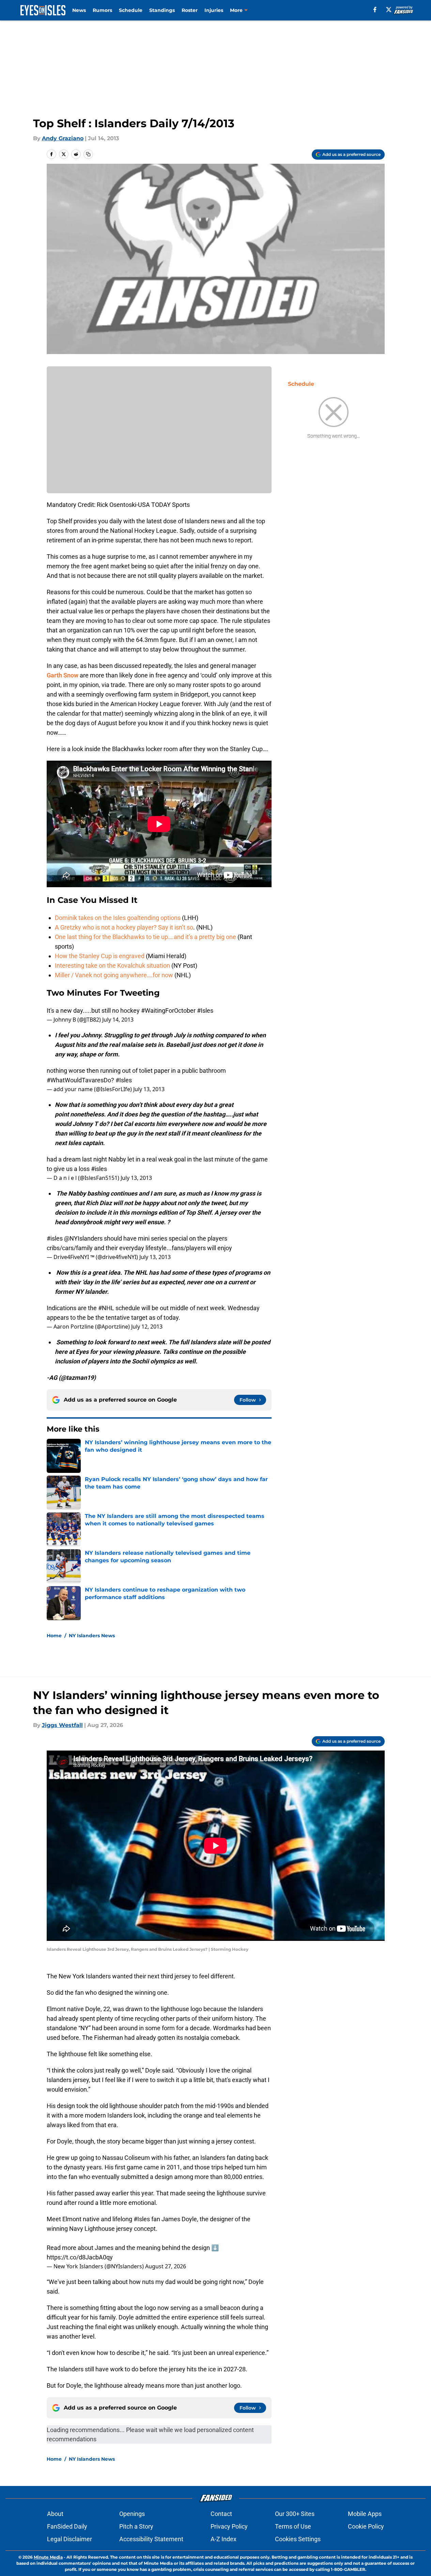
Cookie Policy (366, 2526)
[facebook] (375, 10)
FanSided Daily (67, 2526)
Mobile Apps (365, 2514)
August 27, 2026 (166, 2266)
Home (54, 1636)
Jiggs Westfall (62, 1725)
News (79, 10)
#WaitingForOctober (168, 1011)
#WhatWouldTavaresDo (79, 1080)
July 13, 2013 (149, 1089)
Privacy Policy (229, 2526)
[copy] (88, 154)
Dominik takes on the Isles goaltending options (118, 918)
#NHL (106, 1308)
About (55, 2514)
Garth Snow (63, 675)
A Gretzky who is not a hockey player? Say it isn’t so (124, 927)
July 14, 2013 (118, 1020)
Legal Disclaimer (70, 2539)
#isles (99, 1169)
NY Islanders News (92, 1636)
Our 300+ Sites (295, 2514)
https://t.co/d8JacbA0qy (80, 2257)
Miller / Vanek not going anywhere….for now (114, 975)
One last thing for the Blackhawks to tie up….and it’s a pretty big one (145, 937)
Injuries (214, 10)
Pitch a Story (136, 2526)
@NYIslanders (83, 1238)
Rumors (102, 10)
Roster (190, 10)
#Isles (205, 1011)
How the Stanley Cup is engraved (100, 956)
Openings (132, 2514)
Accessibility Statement (151, 2539)
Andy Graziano (63, 138)
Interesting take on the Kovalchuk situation (112, 965)
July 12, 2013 (147, 1327)
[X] (389, 10)
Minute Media (48, 2557)
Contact (221, 2514)
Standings (162, 10)
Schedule (131, 10)
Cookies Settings (298, 2539)
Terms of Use (293, 2526)
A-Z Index (224, 2539)
